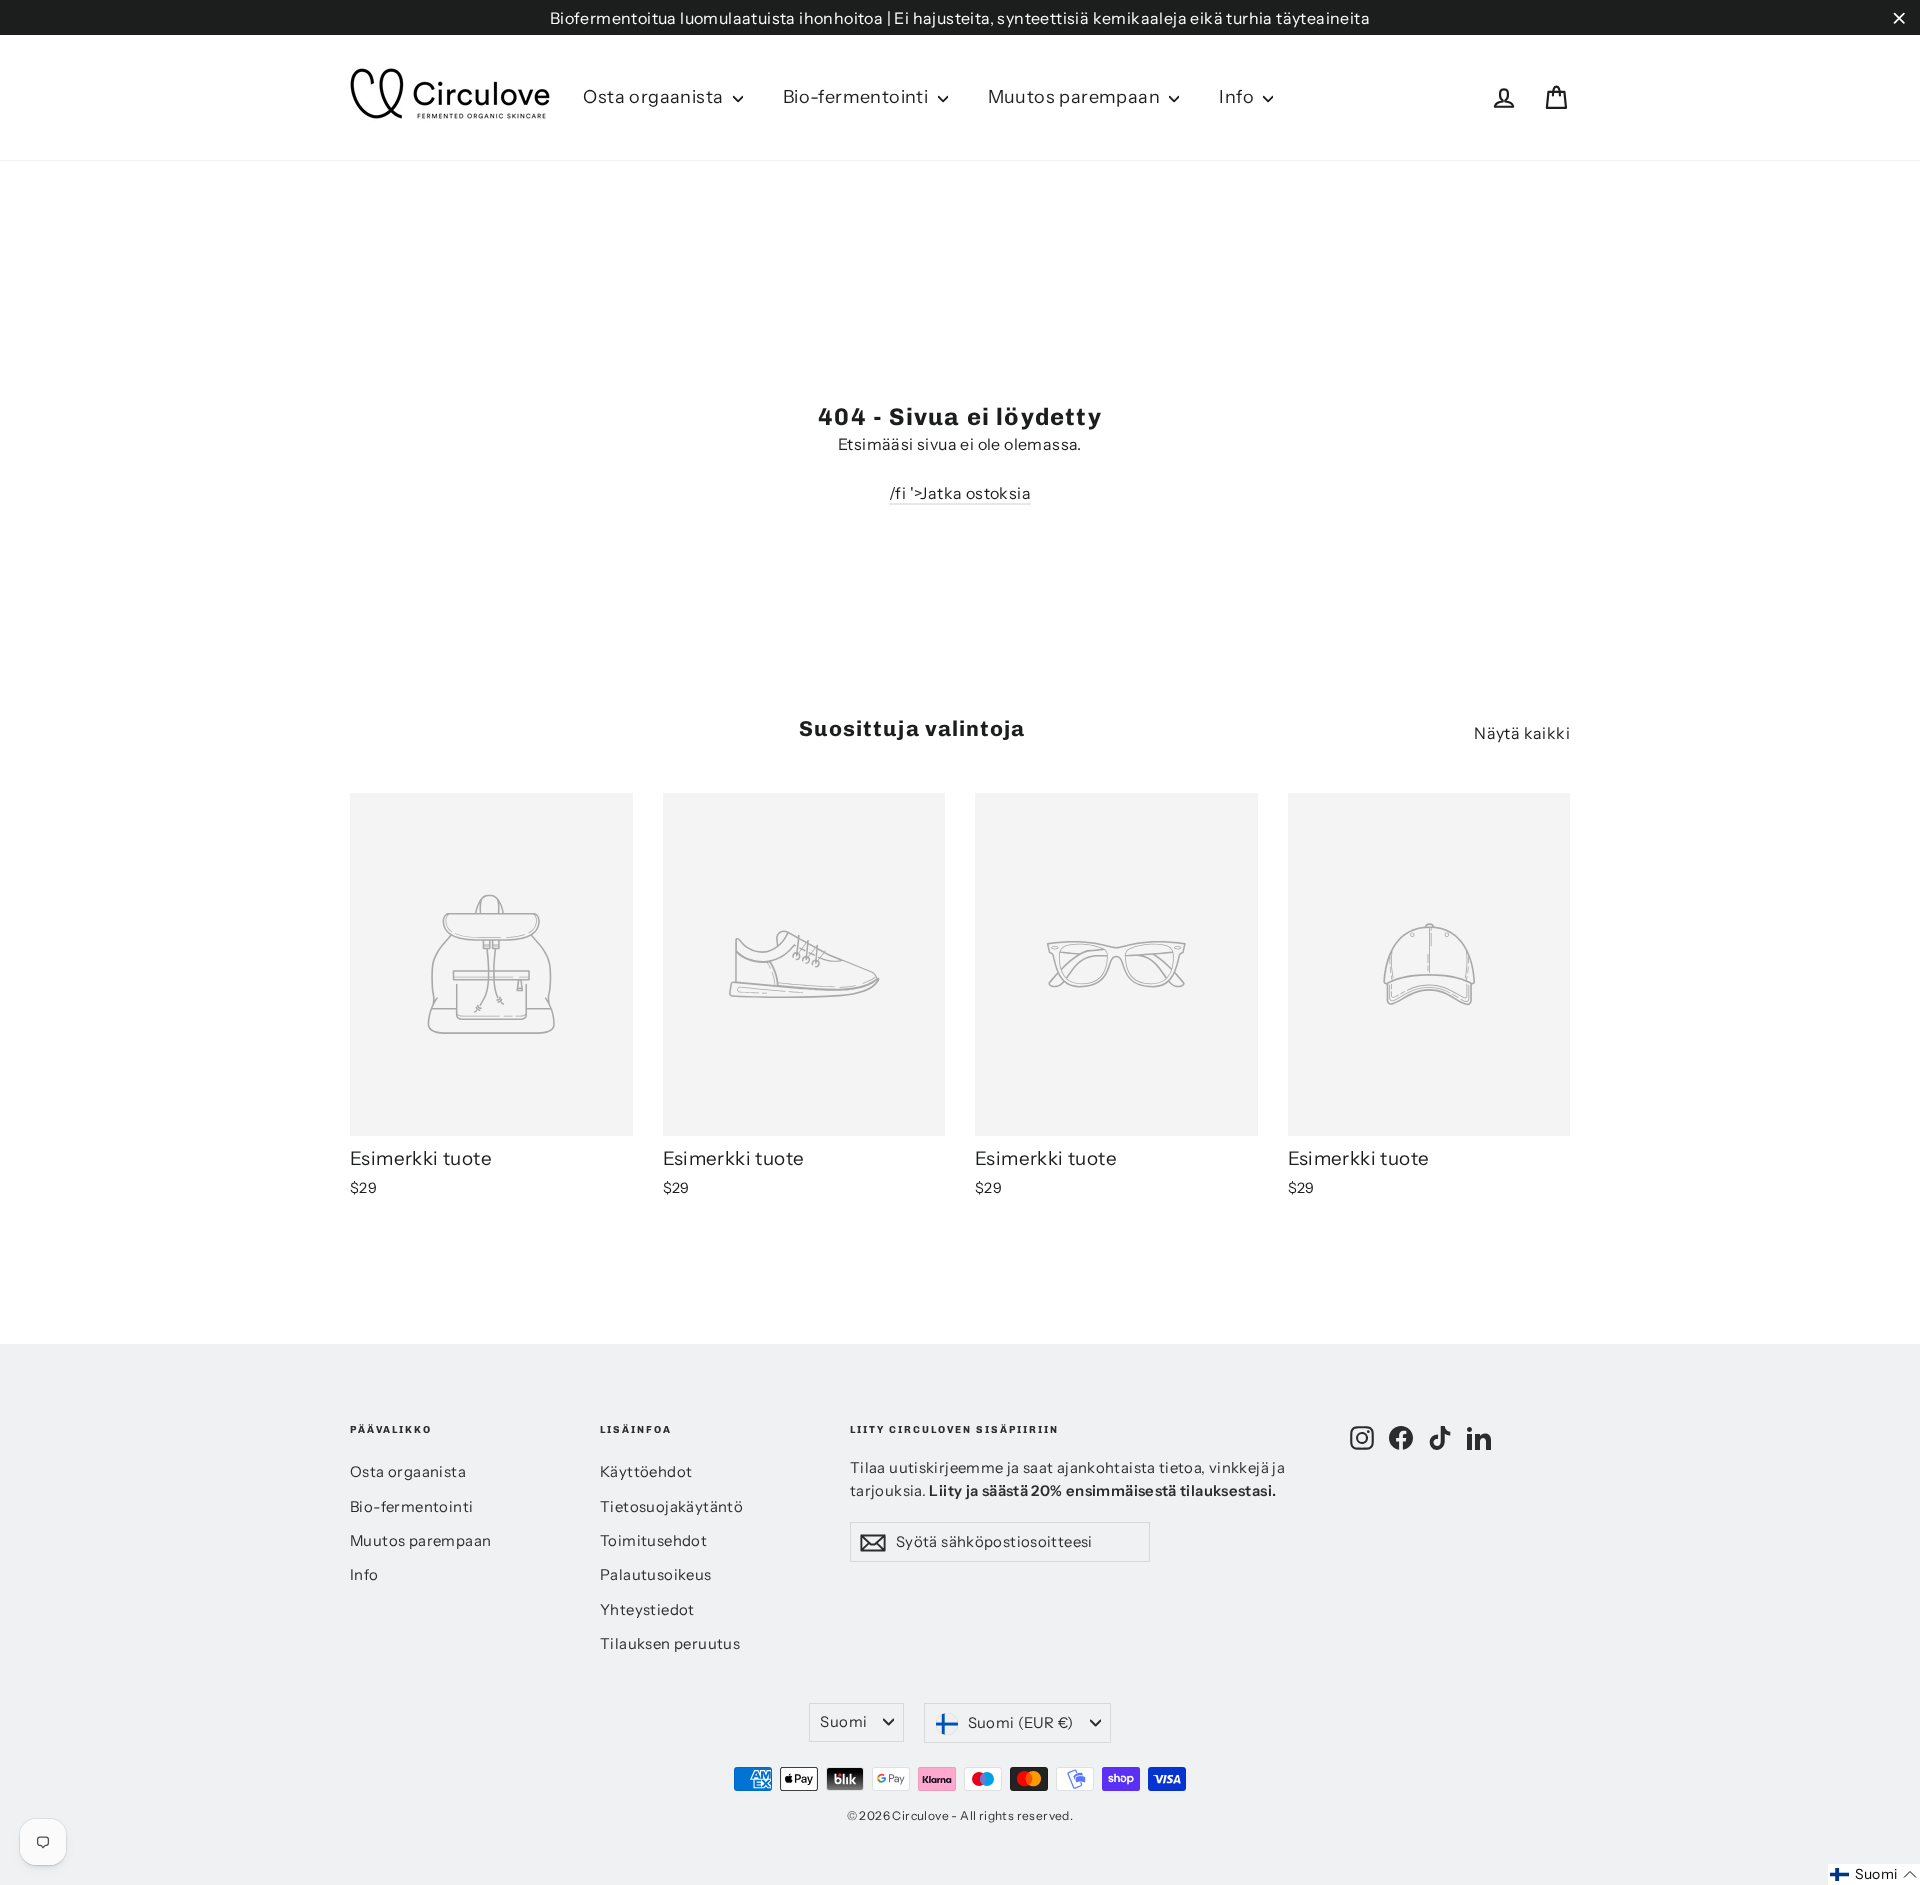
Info (1238, 97)
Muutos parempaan (1076, 97)
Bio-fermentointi (858, 97)
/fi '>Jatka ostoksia (960, 493)
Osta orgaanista (655, 97)
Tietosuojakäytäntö (671, 1507)
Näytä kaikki (1522, 733)
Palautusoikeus (656, 1575)
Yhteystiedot (647, 1610)
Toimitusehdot (653, 1541)
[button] (1874, 1874)
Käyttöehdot (646, 1472)
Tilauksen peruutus (670, 1644)
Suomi (843, 1722)
